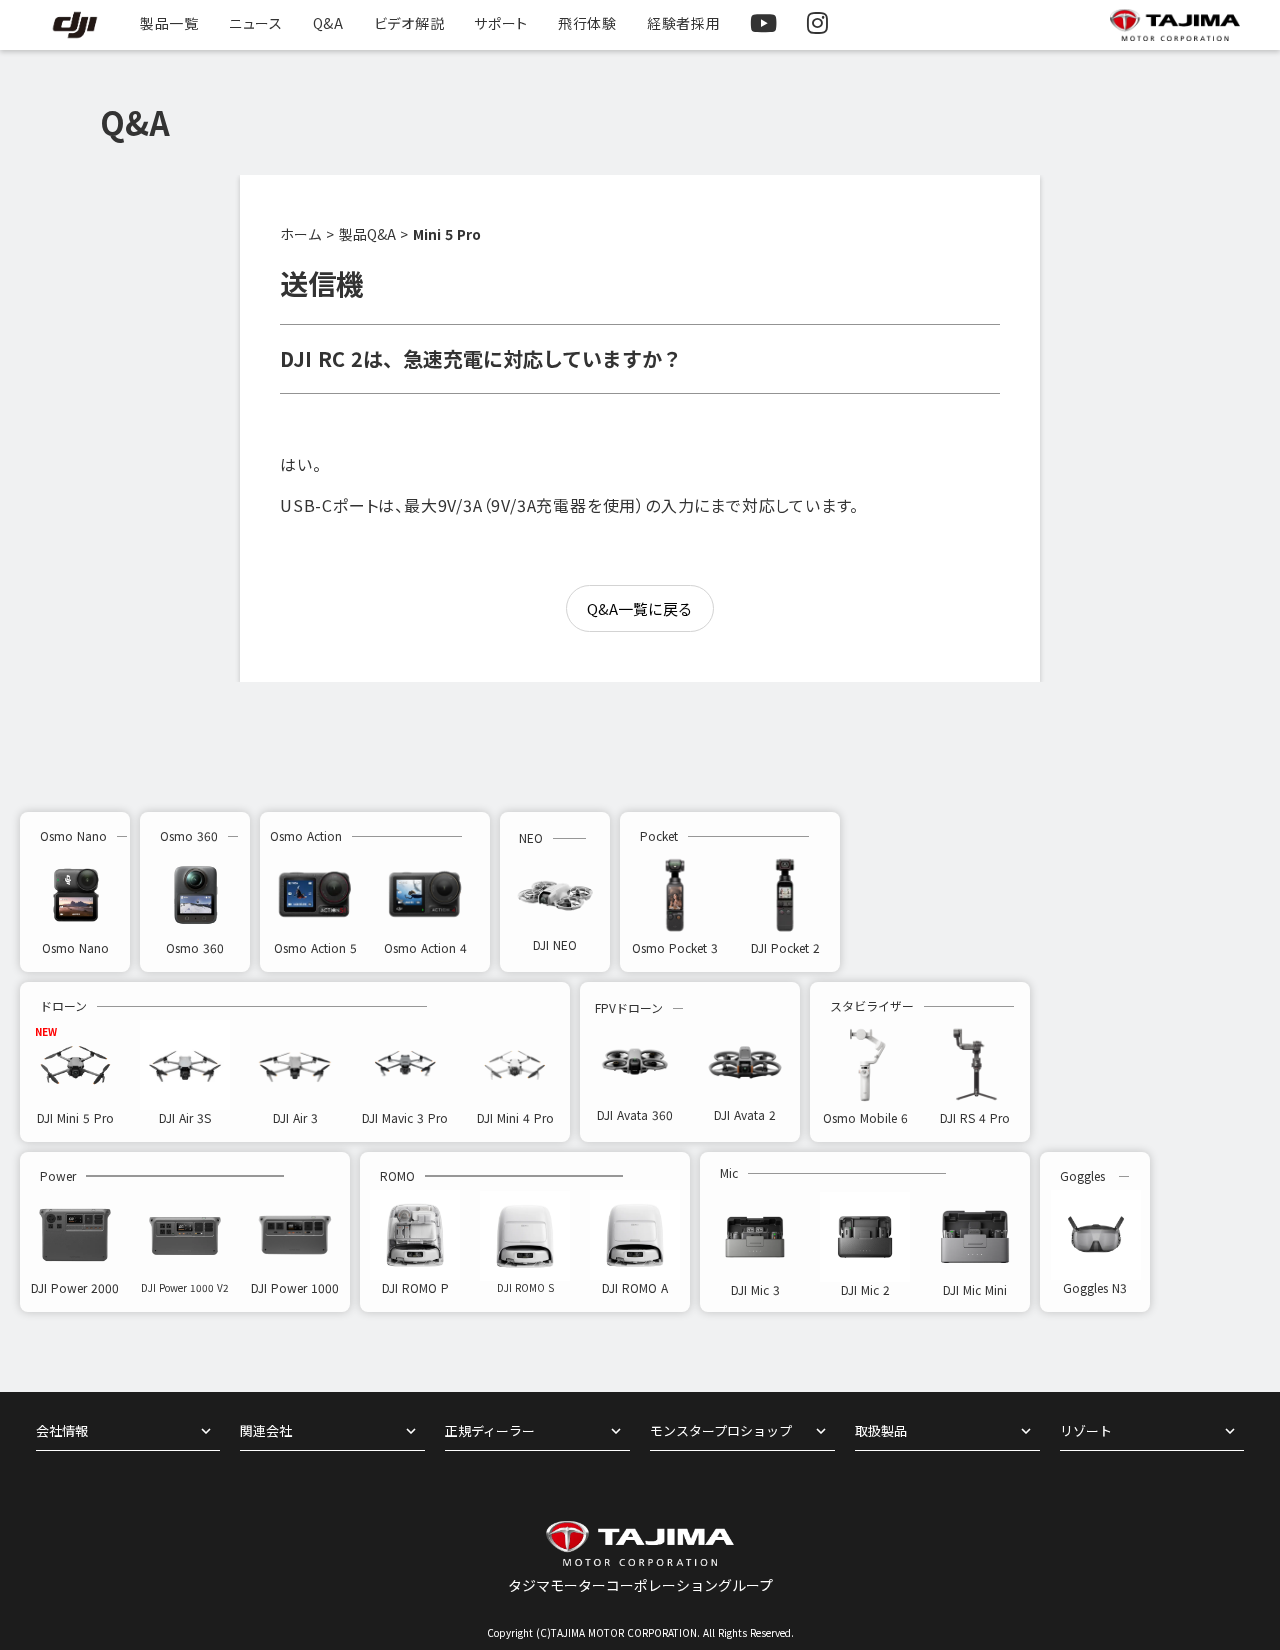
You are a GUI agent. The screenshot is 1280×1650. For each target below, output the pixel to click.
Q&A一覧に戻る (640, 608)
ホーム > (307, 234)
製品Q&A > (373, 234)
